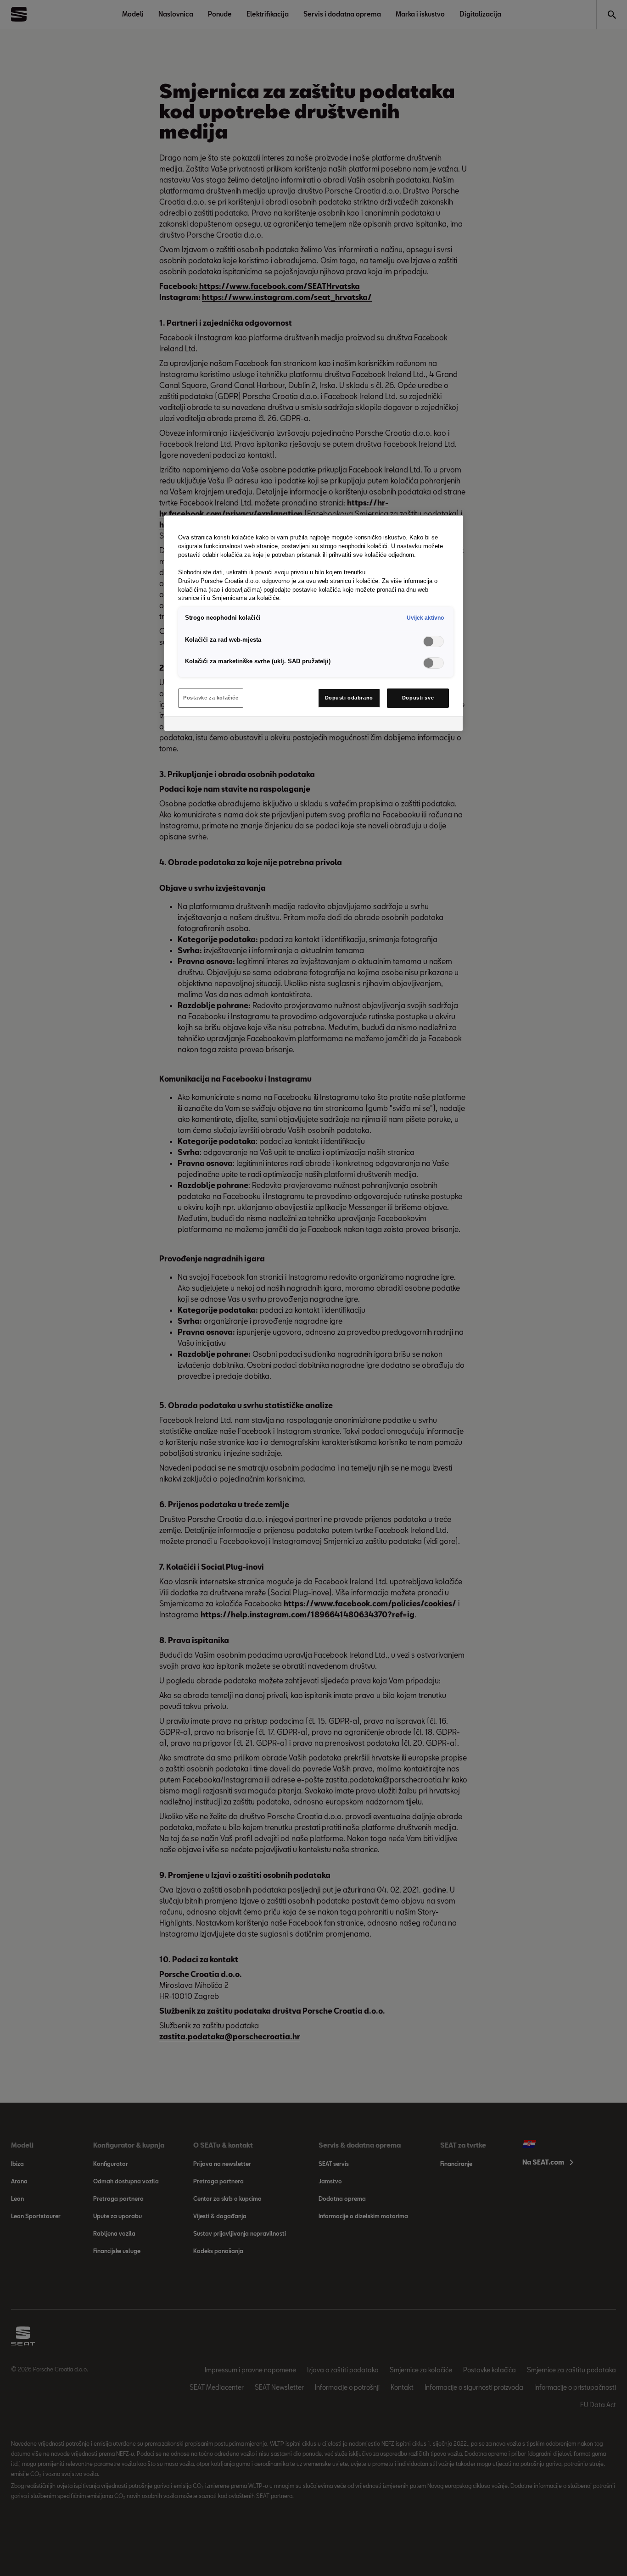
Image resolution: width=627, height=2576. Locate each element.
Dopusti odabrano (349, 698)
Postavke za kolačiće (211, 698)
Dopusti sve (418, 698)
